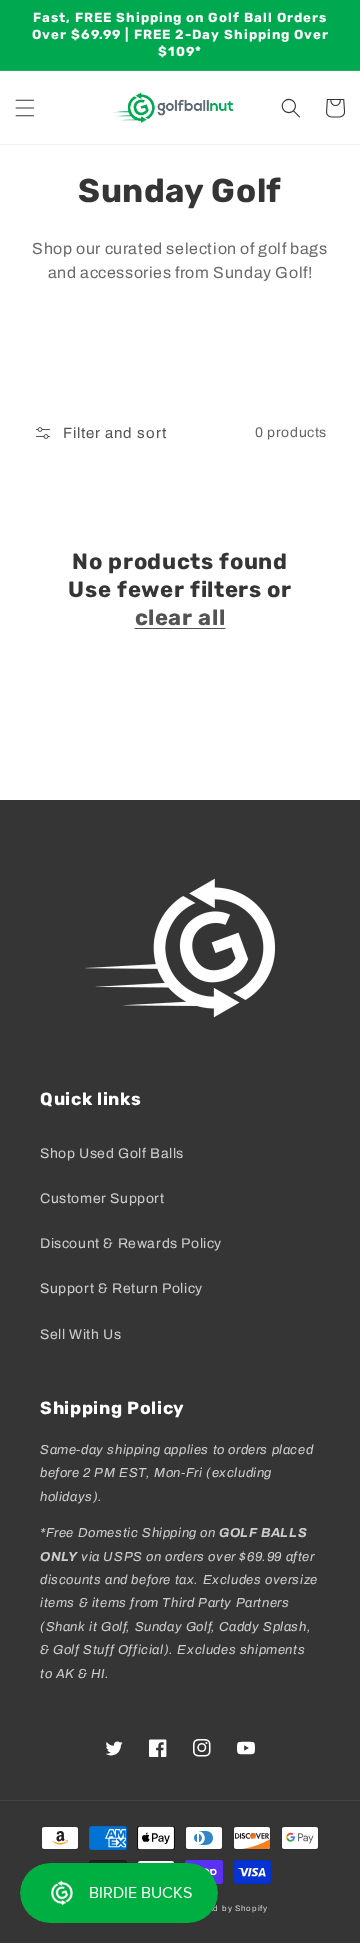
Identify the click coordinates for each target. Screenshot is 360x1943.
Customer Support (102, 1198)
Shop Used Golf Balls (112, 1153)
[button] (25, 108)
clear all (180, 617)
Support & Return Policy (121, 1288)
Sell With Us (80, 1334)
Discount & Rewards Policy (131, 1243)
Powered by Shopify (225, 1908)
